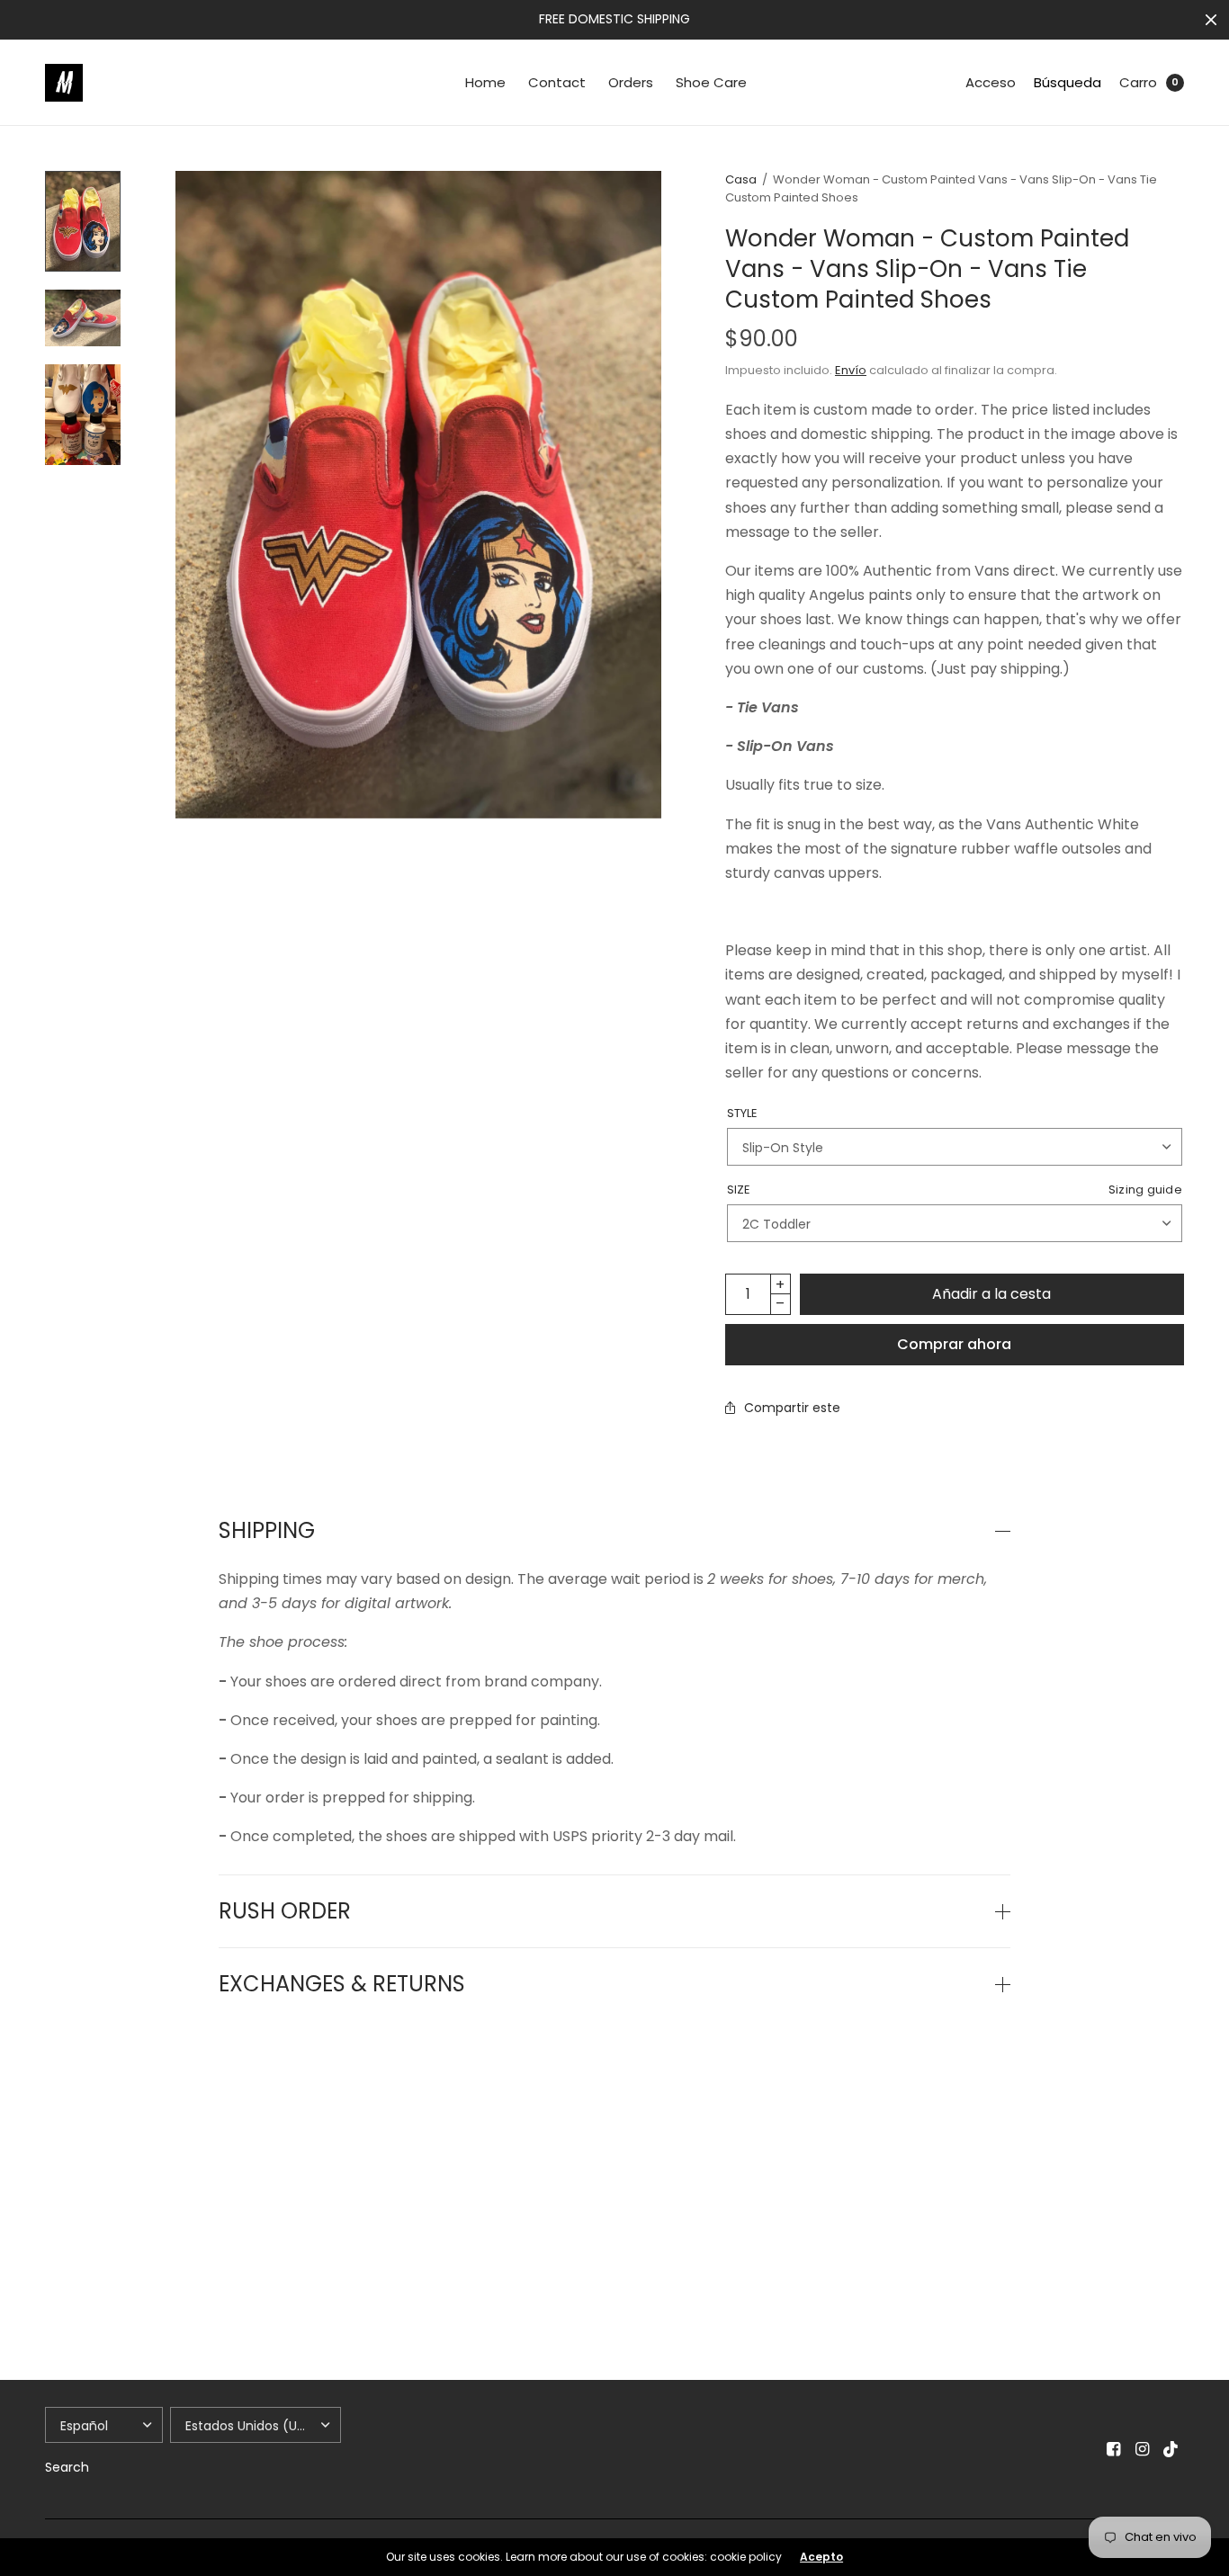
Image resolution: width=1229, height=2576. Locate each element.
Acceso (991, 82)
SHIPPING (267, 1531)
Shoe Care (711, 82)
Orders (631, 82)
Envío (851, 370)
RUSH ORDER (285, 1911)
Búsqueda (1068, 82)
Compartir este (792, 1408)
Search (67, 2467)
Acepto (821, 2557)
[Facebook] (1114, 2449)
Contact (557, 82)
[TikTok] (1171, 2449)
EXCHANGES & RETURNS (342, 1984)
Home (485, 82)
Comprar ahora (954, 1344)
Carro (1138, 82)
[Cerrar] (1211, 20)
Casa (741, 179)
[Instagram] (1143, 2449)
